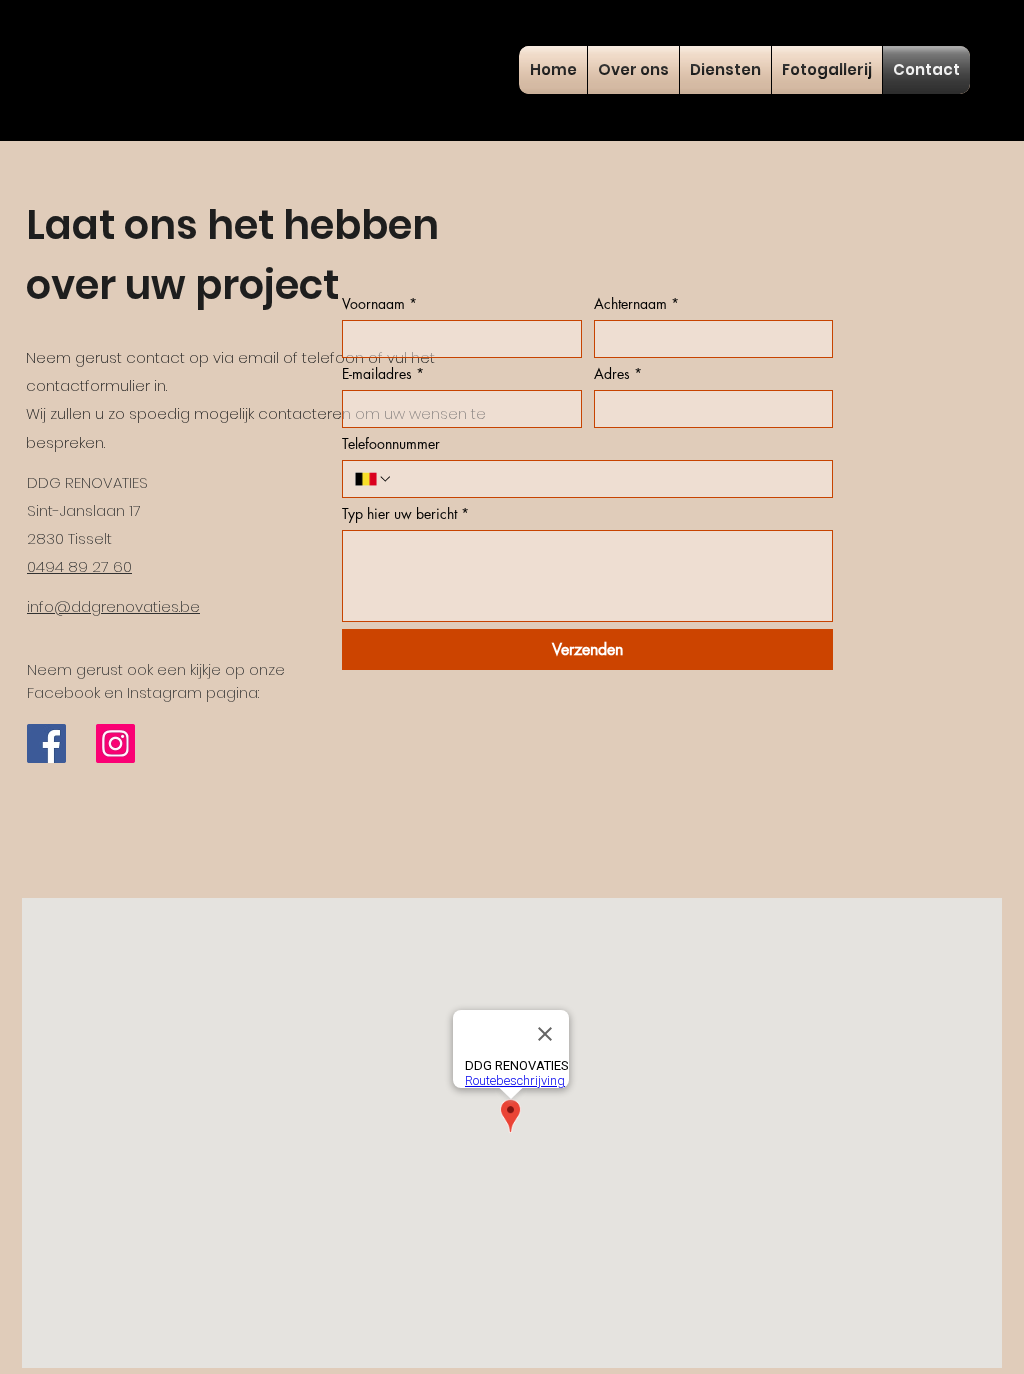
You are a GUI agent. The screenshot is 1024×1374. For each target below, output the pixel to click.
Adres (618, 373)
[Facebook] (46, 743)
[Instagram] (115, 743)
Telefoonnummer (391, 443)
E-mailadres (383, 373)
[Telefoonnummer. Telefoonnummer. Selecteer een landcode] (374, 479)
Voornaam (379, 303)
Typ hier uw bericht (405, 513)
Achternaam (636, 303)
